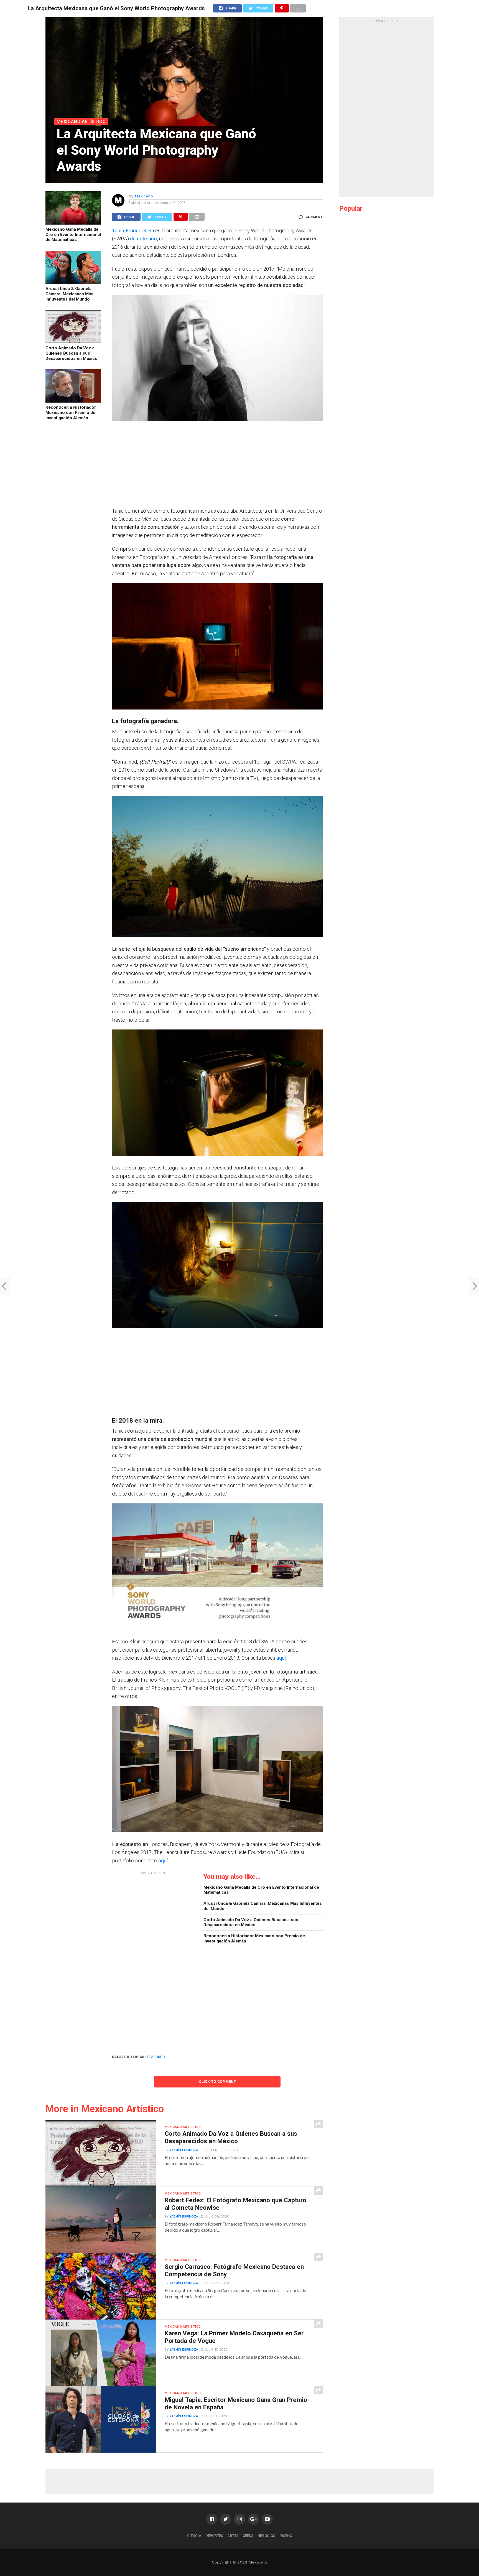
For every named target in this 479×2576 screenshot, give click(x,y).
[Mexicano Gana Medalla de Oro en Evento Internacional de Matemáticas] (73, 223)
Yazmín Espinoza (184, 2150)
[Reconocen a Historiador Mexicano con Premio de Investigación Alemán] (73, 401)
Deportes (214, 2536)
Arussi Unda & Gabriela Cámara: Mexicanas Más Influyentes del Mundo (69, 294)
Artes (233, 2536)
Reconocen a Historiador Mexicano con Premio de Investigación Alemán (71, 412)
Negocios (266, 2536)
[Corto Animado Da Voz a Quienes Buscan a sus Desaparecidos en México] (73, 341)
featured (156, 2057)
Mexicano (144, 196)
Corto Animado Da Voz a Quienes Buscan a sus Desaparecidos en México (72, 353)
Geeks (248, 2536)
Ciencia (194, 2536)
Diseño (286, 2536)
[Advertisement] (217, 468)
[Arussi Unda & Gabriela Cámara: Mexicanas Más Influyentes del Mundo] (73, 282)
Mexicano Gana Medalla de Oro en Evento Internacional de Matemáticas (73, 234)
